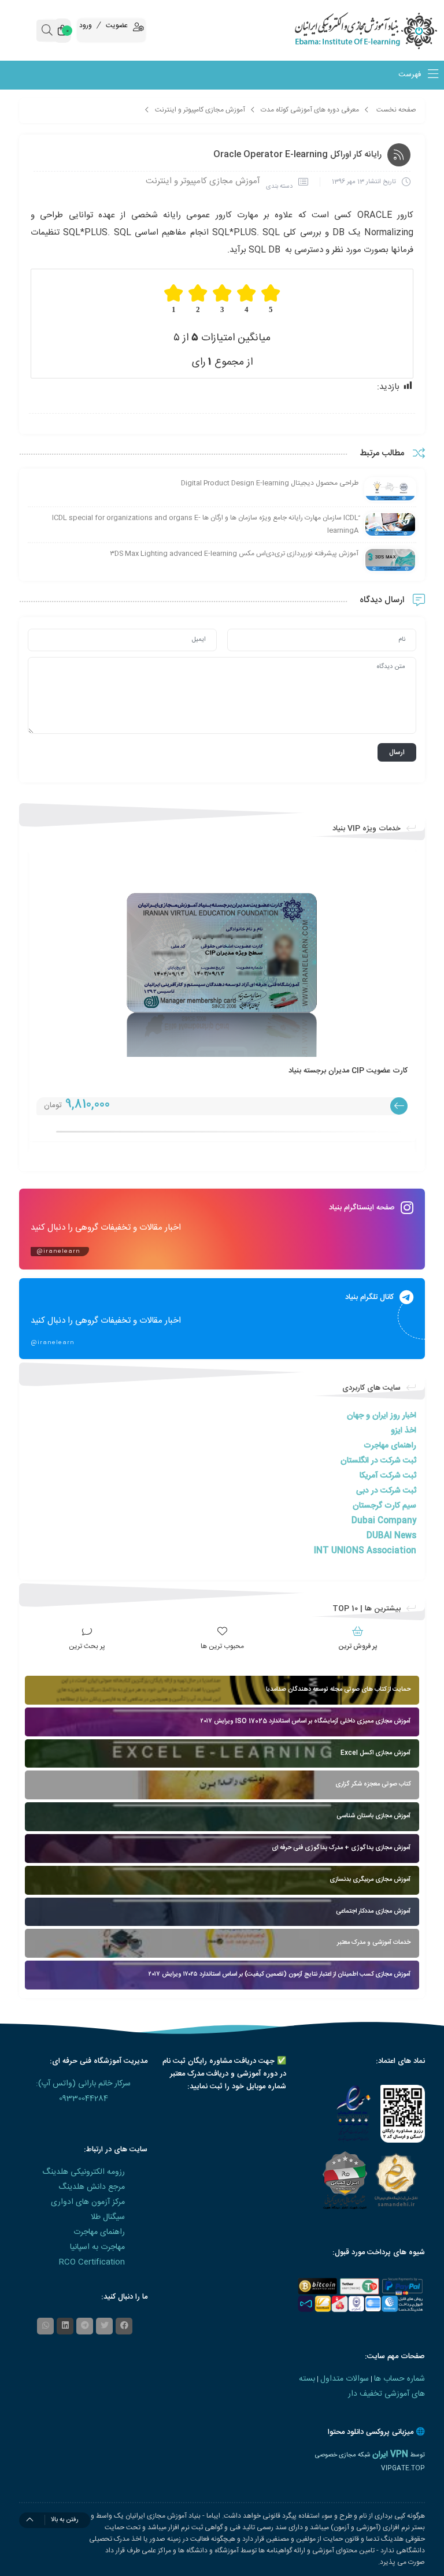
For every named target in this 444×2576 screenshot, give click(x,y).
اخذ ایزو (404, 1431)
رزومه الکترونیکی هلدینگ (84, 2172)
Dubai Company (384, 1521)
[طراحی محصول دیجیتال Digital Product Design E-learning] (390, 490)
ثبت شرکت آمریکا (388, 1476)
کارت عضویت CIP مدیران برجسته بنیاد (348, 1071)
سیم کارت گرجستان (384, 1506)
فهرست (411, 75)
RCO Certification (92, 2262)
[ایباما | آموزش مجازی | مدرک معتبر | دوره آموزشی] (388, 30)
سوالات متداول (345, 2379)
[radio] (271, 299)
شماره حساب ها (399, 2379)
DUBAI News (391, 1536)
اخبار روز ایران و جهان (382, 1416)
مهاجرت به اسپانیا (97, 2247)
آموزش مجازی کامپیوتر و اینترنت (200, 110)
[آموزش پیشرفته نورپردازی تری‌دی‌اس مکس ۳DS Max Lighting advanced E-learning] (390, 560)
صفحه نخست (396, 110)
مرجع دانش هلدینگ (92, 2187)
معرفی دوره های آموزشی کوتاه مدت (310, 110)
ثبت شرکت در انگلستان (378, 1461)
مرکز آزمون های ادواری (88, 2202)
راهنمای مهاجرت (390, 1446)
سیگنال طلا (108, 2217)
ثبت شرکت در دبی (386, 1491)
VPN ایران (390, 2455)
